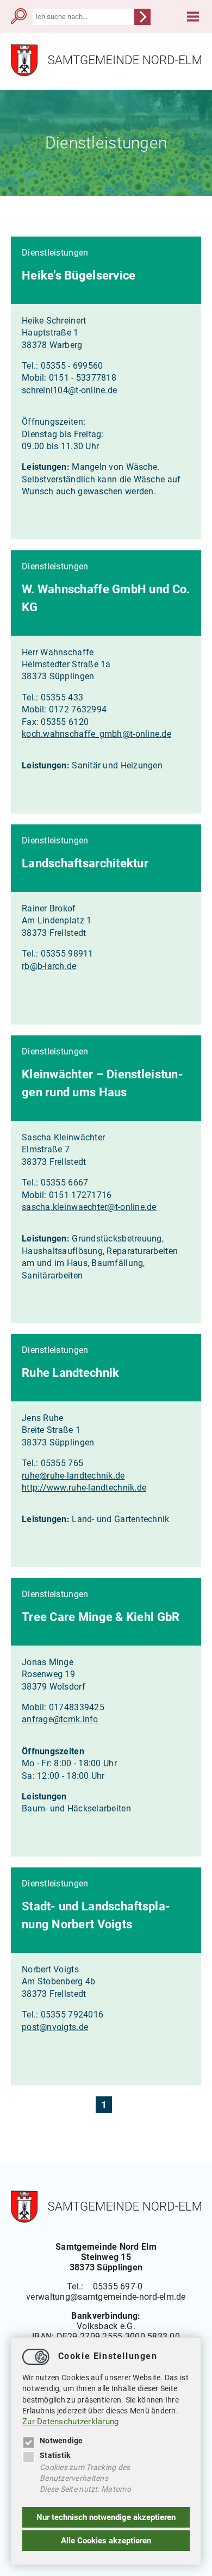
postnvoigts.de (55, 2027)
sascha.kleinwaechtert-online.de (89, 1207)
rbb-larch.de (49, 966)
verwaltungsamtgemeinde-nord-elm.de (106, 2297)
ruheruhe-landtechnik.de (73, 1476)
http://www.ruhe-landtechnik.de (84, 1488)
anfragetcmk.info (60, 1719)
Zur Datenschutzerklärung (71, 2422)
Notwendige (61, 2441)
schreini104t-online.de (69, 390)
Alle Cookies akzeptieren (106, 2541)
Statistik (55, 2455)
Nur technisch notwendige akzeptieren (106, 2517)
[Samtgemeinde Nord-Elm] (106, 74)
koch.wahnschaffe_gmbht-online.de (96, 734)
